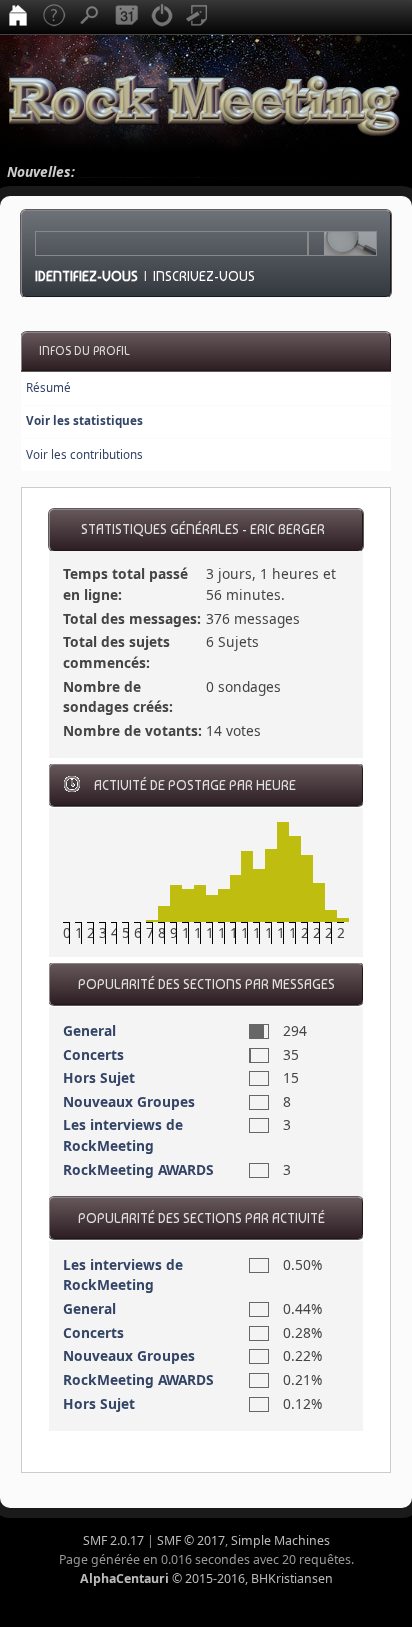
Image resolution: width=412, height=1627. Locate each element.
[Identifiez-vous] (162, 17)
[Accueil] (18, 17)
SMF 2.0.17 (113, 1540)
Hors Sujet (99, 1077)
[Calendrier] (126, 17)
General (89, 1030)
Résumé (48, 387)
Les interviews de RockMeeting (123, 1135)
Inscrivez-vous (204, 276)
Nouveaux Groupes (129, 1101)
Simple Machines (280, 1540)
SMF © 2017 (191, 1540)
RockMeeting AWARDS (138, 1169)
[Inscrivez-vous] (198, 17)
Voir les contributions (84, 454)
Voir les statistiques (84, 420)
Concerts (93, 1054)
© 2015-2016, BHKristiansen (206, 1578)
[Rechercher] (90, 17)
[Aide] (54, 17)
